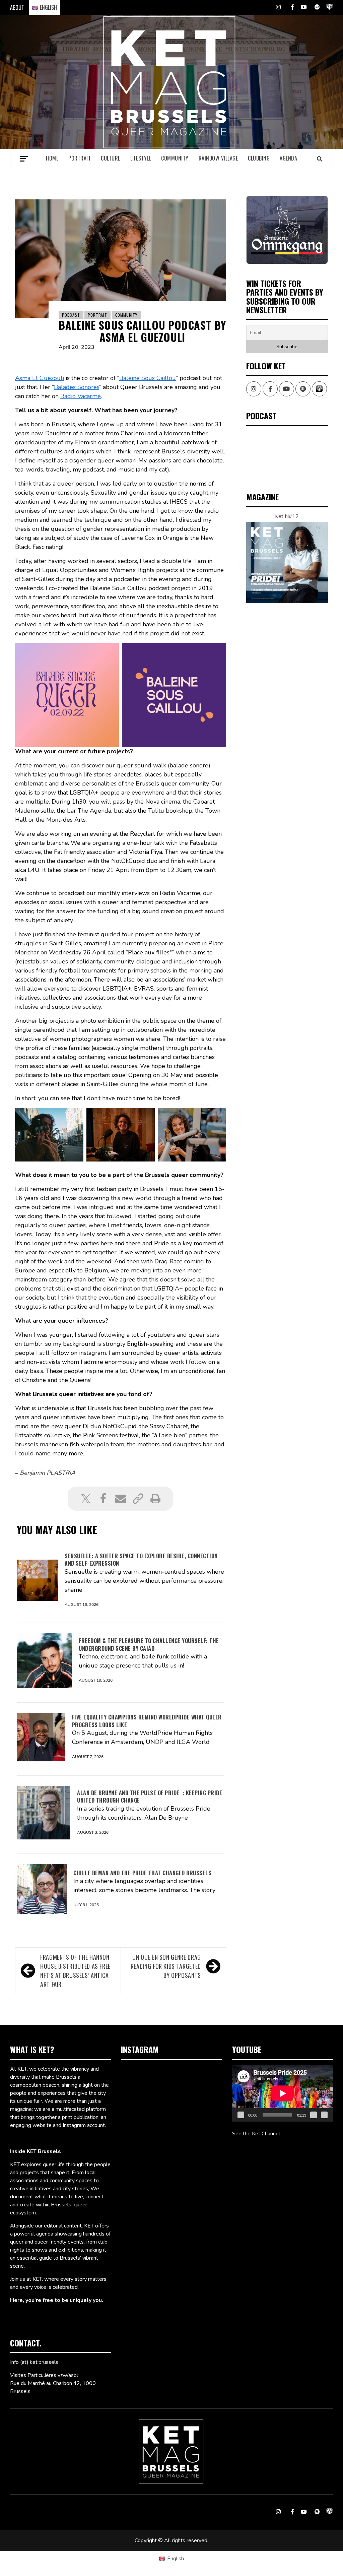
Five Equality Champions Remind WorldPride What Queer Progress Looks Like (147, 1721)
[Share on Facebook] (103, 1499)
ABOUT (17, 7)
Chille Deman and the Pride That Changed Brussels (142, 1873)
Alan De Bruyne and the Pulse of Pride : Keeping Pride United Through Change (150, 1797)
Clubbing (259, 158)
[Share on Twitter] (86, 1499)
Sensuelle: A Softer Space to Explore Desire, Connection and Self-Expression (141, 1560)
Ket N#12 (287, 516)
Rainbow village (218, 158)
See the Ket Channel (256, 2134)
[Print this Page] (155, 1499)
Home (52, 158)
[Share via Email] (121, 1499)
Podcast (71, 315)
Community (175, 158)
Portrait (80, 158)
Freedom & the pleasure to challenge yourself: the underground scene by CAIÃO (149, 1644)
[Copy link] (138, 1499)
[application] (283, 2093)
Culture (111, 158)
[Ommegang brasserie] (287, 230)
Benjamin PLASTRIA (48, 1473)
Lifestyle (141, 158)
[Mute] (314, 2115)
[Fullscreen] (324, 2115)
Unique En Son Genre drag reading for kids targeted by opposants (166, 1966)
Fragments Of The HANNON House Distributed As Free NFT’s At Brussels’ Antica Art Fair (75, 1971)
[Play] (241, 2115)
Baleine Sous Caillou (148, 378)
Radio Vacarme (81, 396)
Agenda (288, 158)
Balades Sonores (77, 387)
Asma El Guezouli (40, 378)
